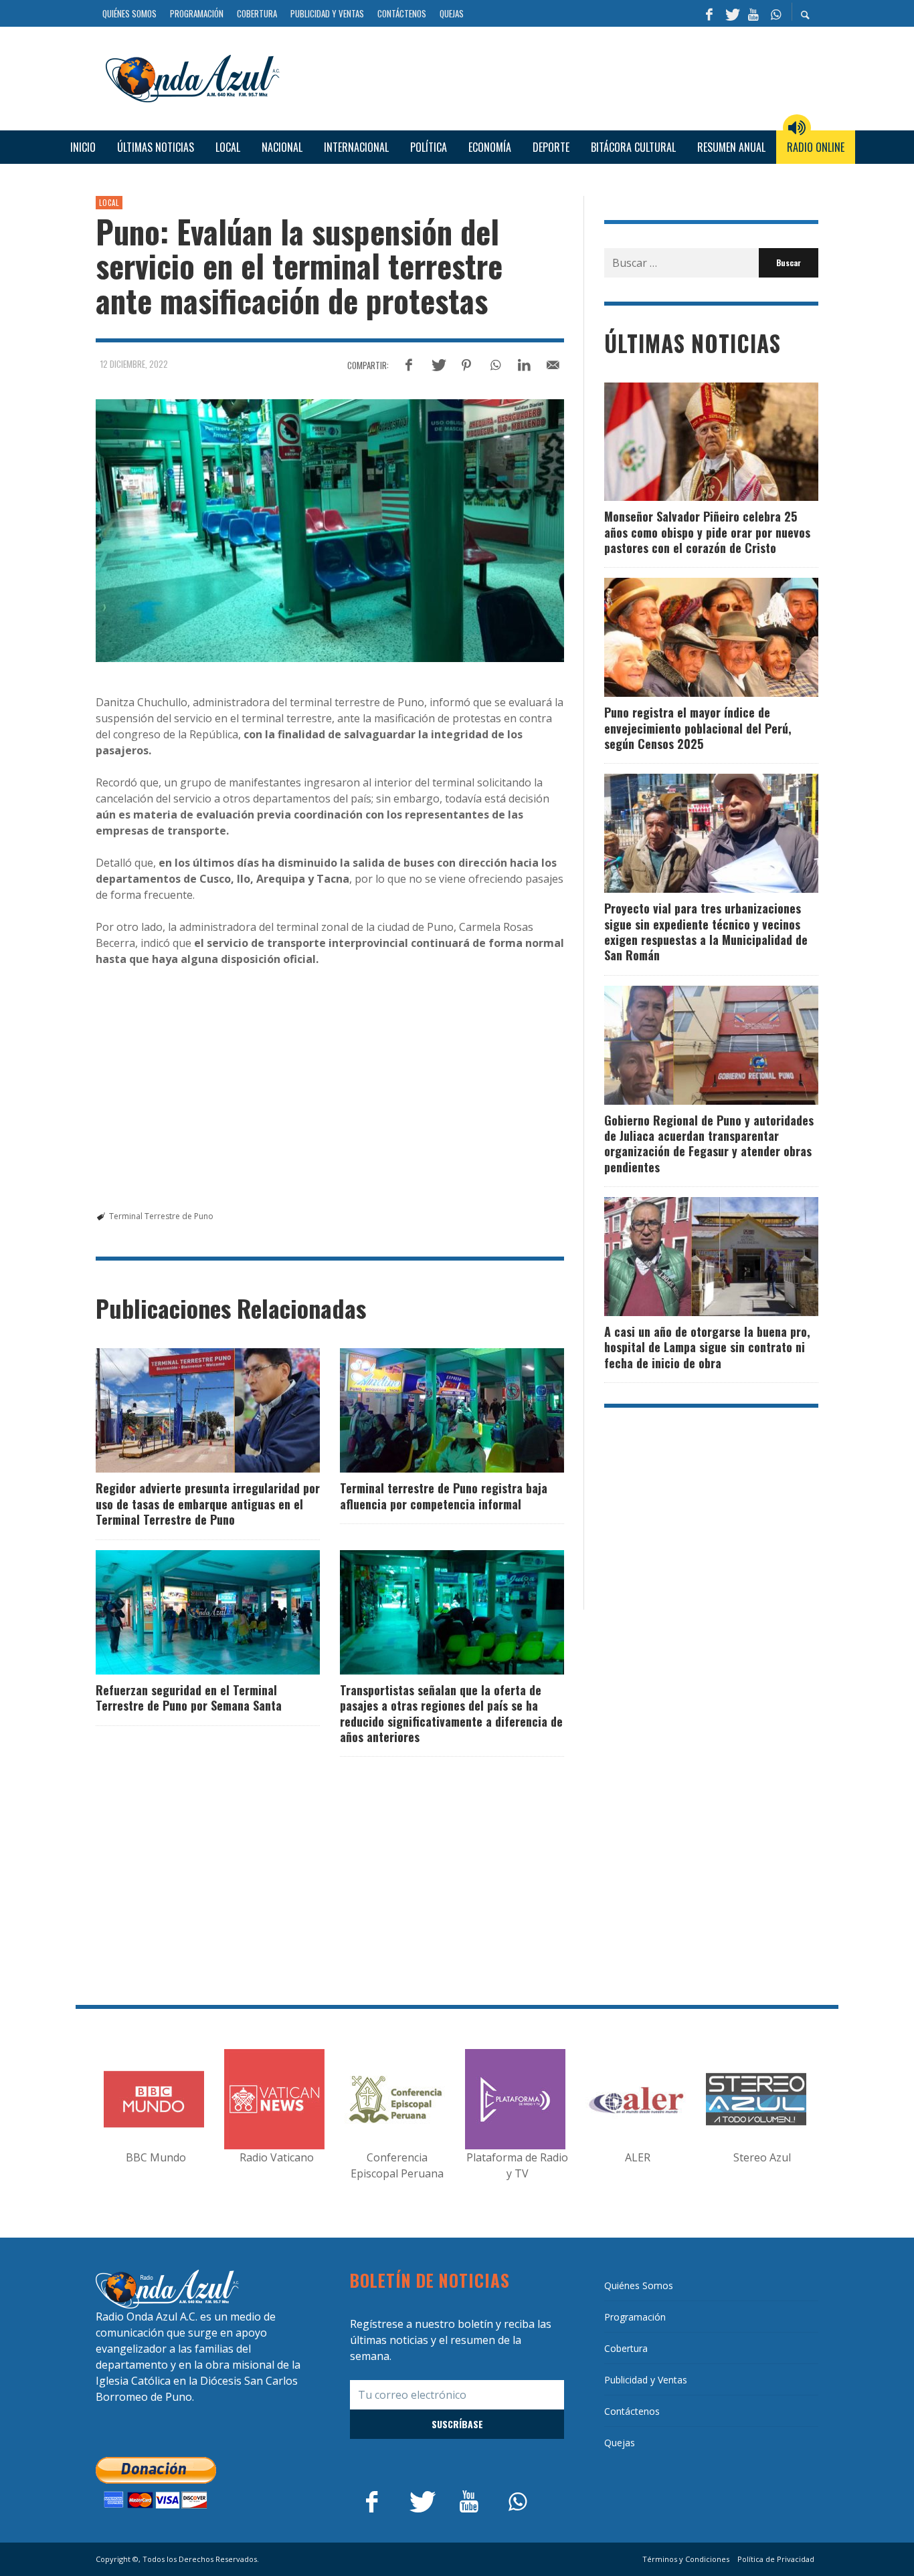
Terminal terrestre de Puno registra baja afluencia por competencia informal (444, 1496)
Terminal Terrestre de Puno (161, 1216)
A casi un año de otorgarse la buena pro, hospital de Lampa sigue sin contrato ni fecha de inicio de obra (707, 1347)
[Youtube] (753, 13)
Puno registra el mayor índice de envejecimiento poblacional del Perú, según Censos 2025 (698, 728)
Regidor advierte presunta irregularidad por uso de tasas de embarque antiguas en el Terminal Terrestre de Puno (208, 1504)
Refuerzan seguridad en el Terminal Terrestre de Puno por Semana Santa (189, 1698)
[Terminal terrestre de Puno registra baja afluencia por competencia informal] (431, 1410)
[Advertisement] (554, 77)
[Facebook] (709, 13)
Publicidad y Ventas (646, 2380)
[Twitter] (731, 13)
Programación (635, 2317)
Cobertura (626, 2348)
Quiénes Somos (639, 2285)
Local (109, 203)
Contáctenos (632, 2411)
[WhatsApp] (775, 13)
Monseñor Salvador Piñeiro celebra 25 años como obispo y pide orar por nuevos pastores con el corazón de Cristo (707, 532)
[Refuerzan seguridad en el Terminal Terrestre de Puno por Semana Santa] (187, 1612)
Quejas (620, 2443)
